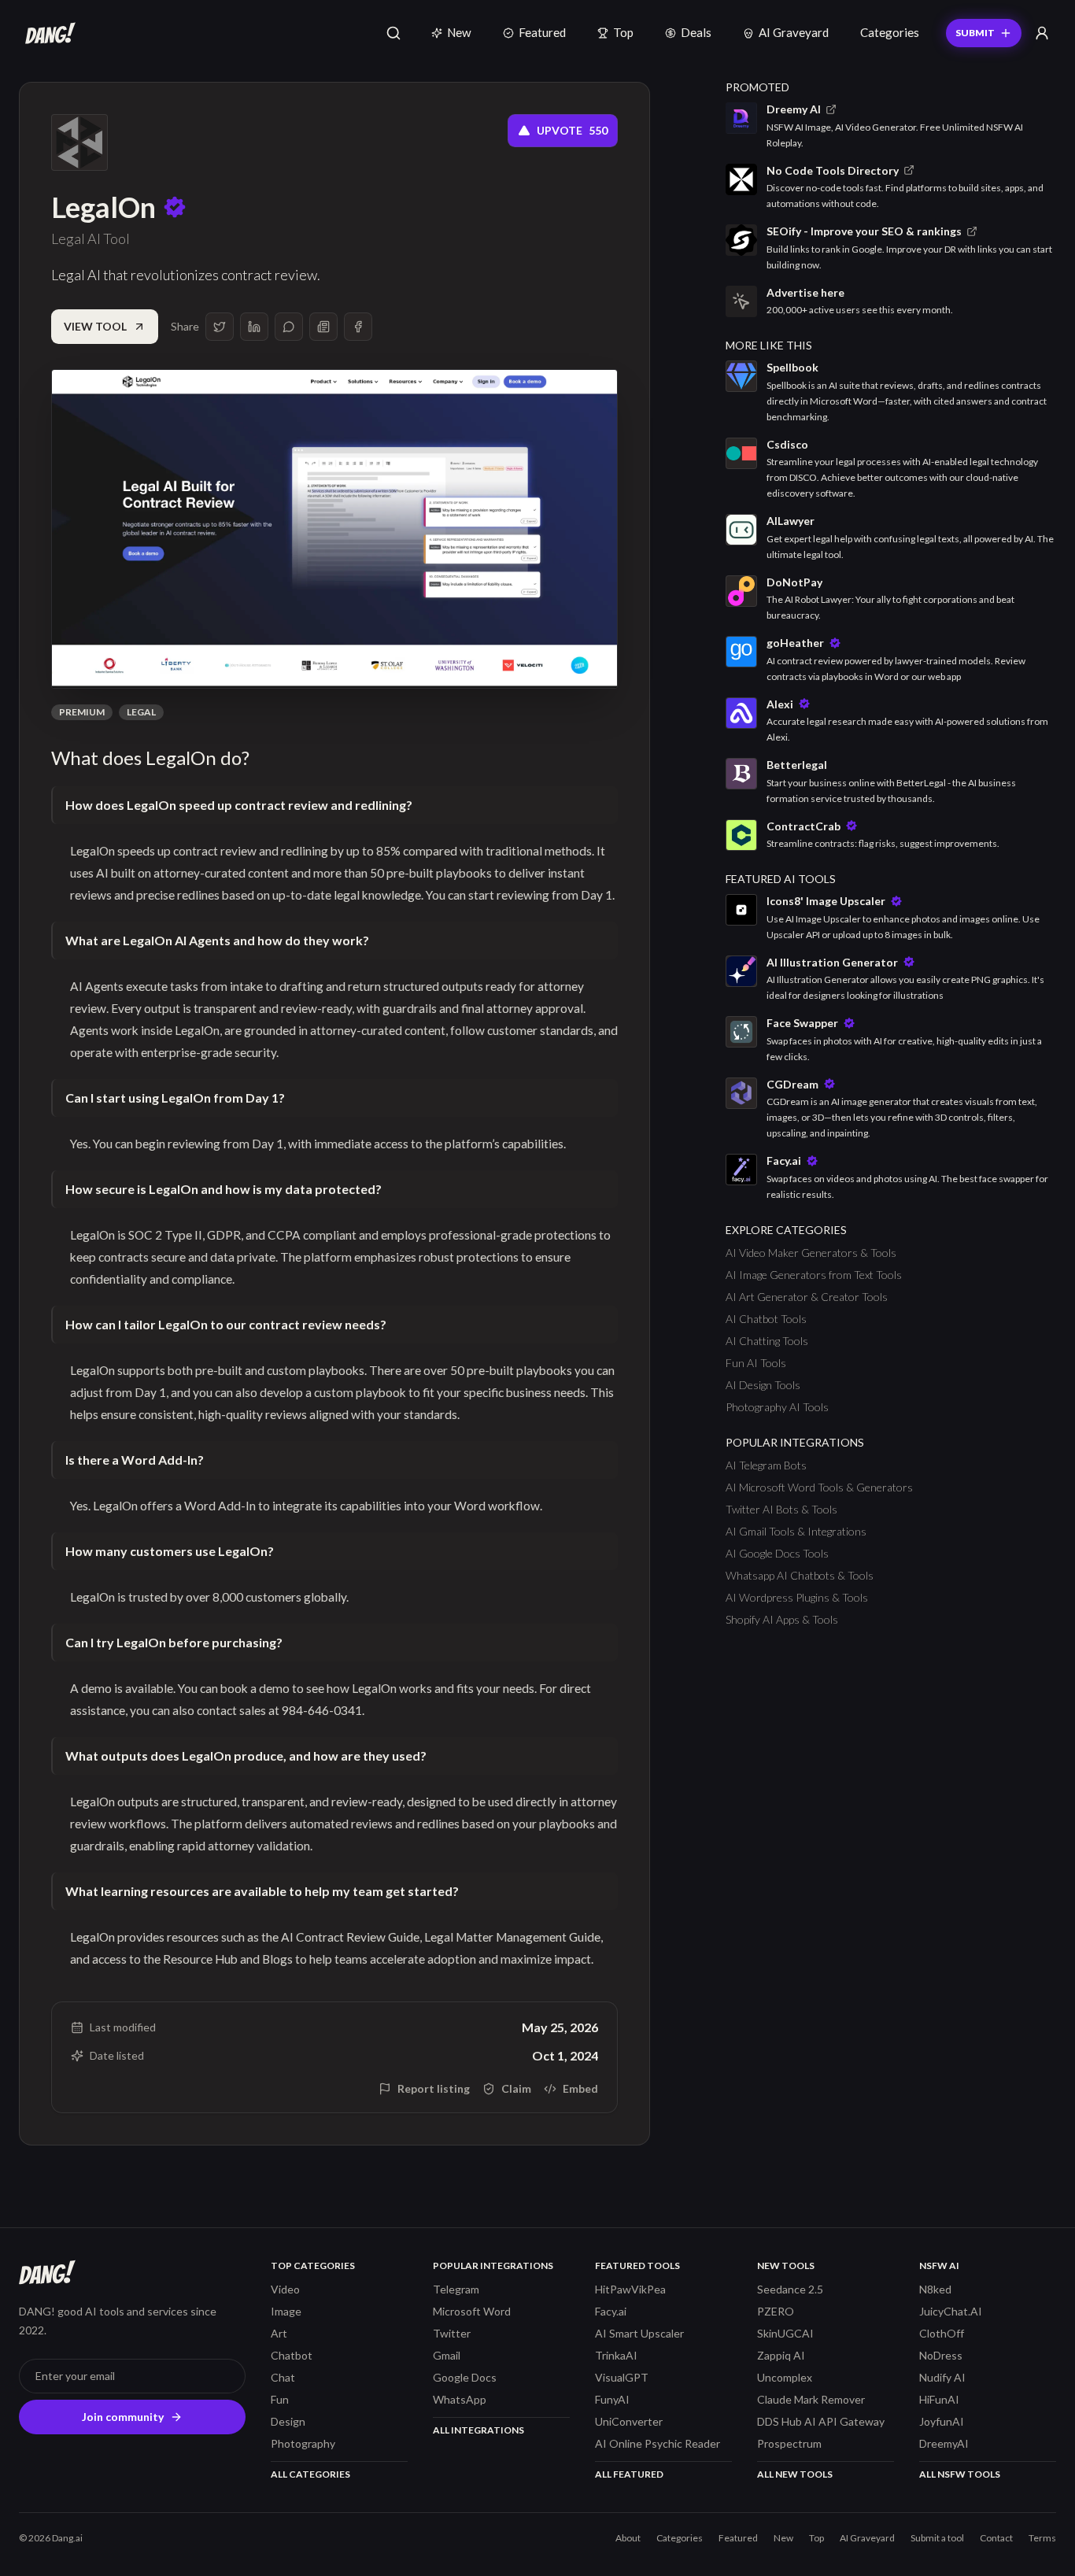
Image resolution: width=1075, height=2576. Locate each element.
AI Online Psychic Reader (658, 2443)
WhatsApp (460, 2399)
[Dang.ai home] (47, 33)
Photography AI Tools (777, 1407)
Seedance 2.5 (790, 2289)
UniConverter (629, 2421)
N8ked (935, 2289)
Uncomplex (785, 2377)
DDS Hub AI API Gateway (821, 2421)
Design (288, 2421)
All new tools (795, 2474)
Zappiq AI (781, 2355)
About (628, 2538)
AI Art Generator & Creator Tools (807, 1297)
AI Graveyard (794, 32)
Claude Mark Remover (811, 2399)
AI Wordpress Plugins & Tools (797, 1597)
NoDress (941, 2355)
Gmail (447, 2355)
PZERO (776, 2311)
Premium (82, 712)
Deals (696, 32)
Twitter (452, 2333)
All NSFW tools (960, 2474)
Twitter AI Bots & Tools (781, 1509)
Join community (123, 2417)
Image (286, 2311)
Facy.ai (611, 2311)
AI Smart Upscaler (639, 2333)
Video (285, 2289)
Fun (280, 2399)
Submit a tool (937, 2538)
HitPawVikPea (630, 2289)
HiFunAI (939, 2399)
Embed (580, 2088)
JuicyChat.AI (951, 2311)
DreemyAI (944, 2443)
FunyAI (612, 2399)
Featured (542, 32)
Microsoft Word (472, 2311)
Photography (303, 2443)
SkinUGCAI (785, 2333)
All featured (629, 2474)
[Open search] (393, 33)
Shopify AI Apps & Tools (782, 1619)
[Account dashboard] (1042, 33)
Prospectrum (789, 2443)
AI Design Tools (763, 1385)
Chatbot (292, 2355)
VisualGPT (622, 2377)
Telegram (456, 2289)
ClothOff (942, 2333)
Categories (890, 32)
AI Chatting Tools (767, 1341)
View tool (95, 326)
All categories (310, 2474)
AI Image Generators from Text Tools (814, 1275)
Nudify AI (942, 2377)
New (459, 32)
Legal (141, 712)
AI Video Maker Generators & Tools (811, 1253)
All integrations (478, 2430)
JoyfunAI (942, 2421)
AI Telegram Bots (766, 1465)
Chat (283, 2377)
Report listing (434, 2088)
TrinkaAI (616, 2355)
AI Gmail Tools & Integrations (796, 1531)
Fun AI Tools (756, 1363)
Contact (996, 2538)
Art (279, 2333)
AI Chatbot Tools (766, 1319)
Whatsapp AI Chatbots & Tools (800, 1575)
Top (623, 32)
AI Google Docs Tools (777, 1553)
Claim (516, 2088)
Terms (1042, 2538)
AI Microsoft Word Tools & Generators (819, 1487)
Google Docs (465, 2377)
